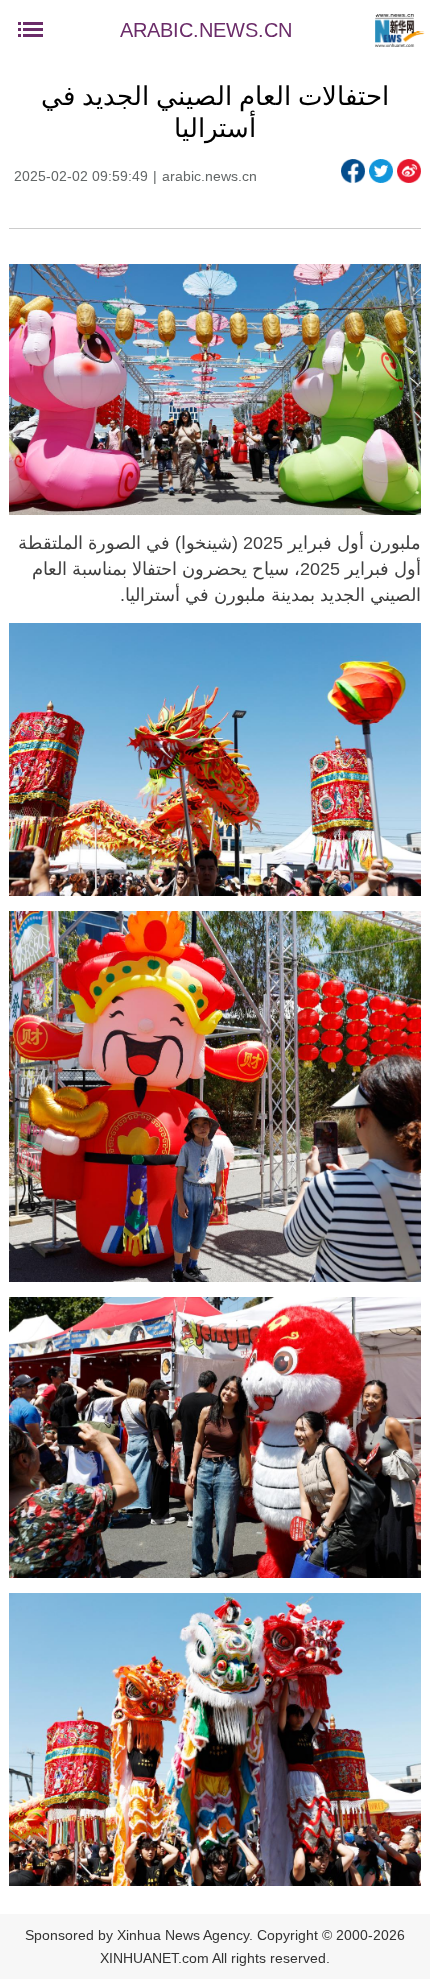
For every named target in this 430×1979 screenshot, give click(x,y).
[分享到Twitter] (381, 171)
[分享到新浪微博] (409, 171)
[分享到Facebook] (353, 171)
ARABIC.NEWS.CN (206, 30)
